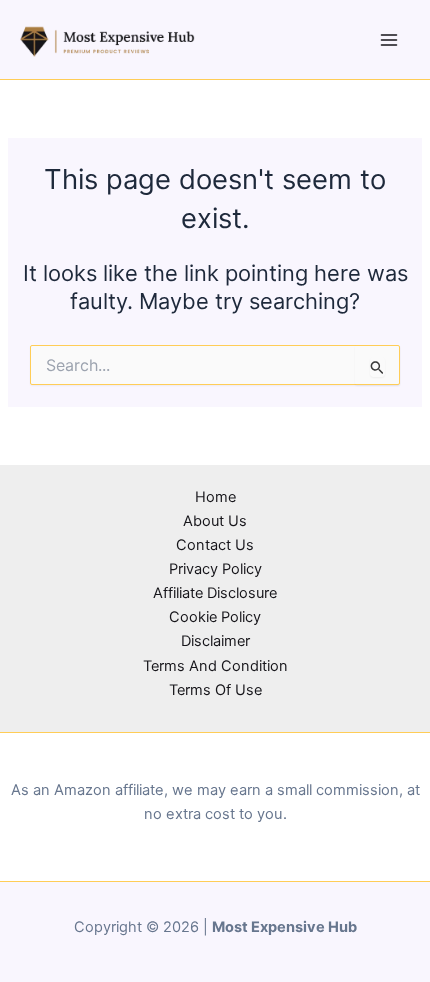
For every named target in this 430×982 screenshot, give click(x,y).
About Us (215, 521)
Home (215, 497)
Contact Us (215, 545)
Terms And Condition (215, 666)
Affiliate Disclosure (215, 593)
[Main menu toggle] (389, 40)
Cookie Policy (215, 617)
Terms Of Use (215, 690)
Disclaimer (215, 641)
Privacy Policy (215, 569)
